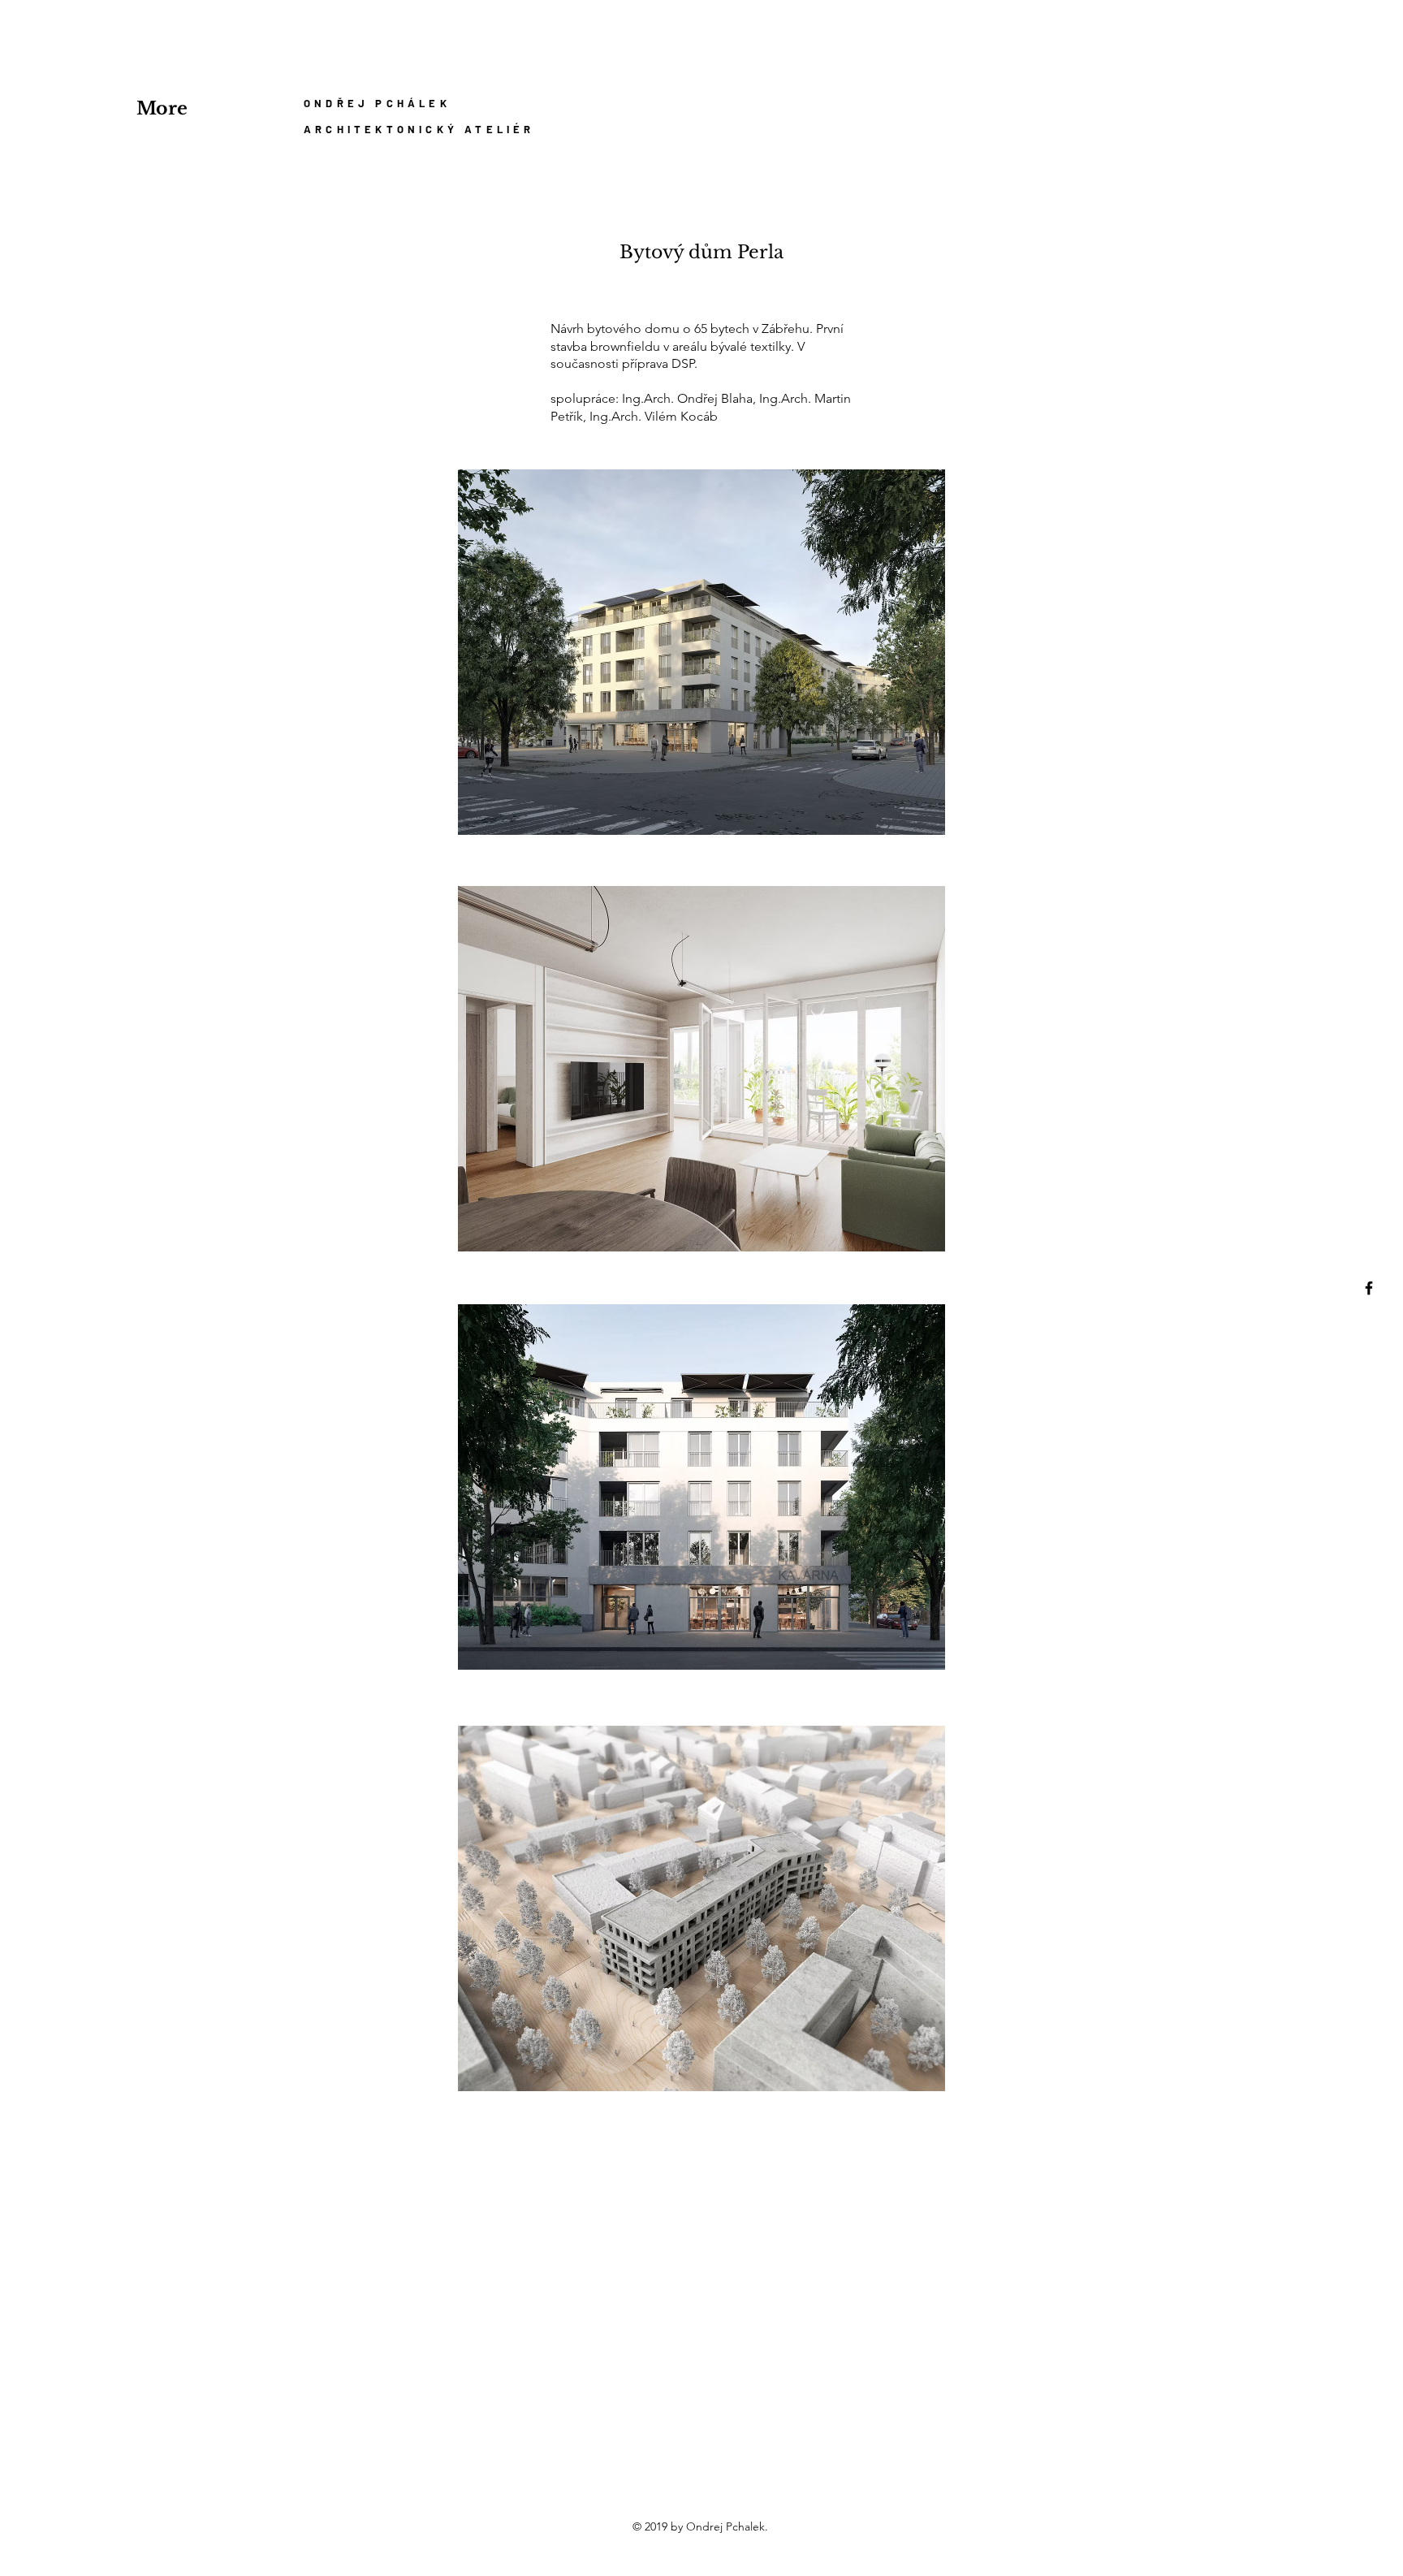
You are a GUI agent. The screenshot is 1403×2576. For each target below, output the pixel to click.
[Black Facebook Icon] (1369, 1288)
